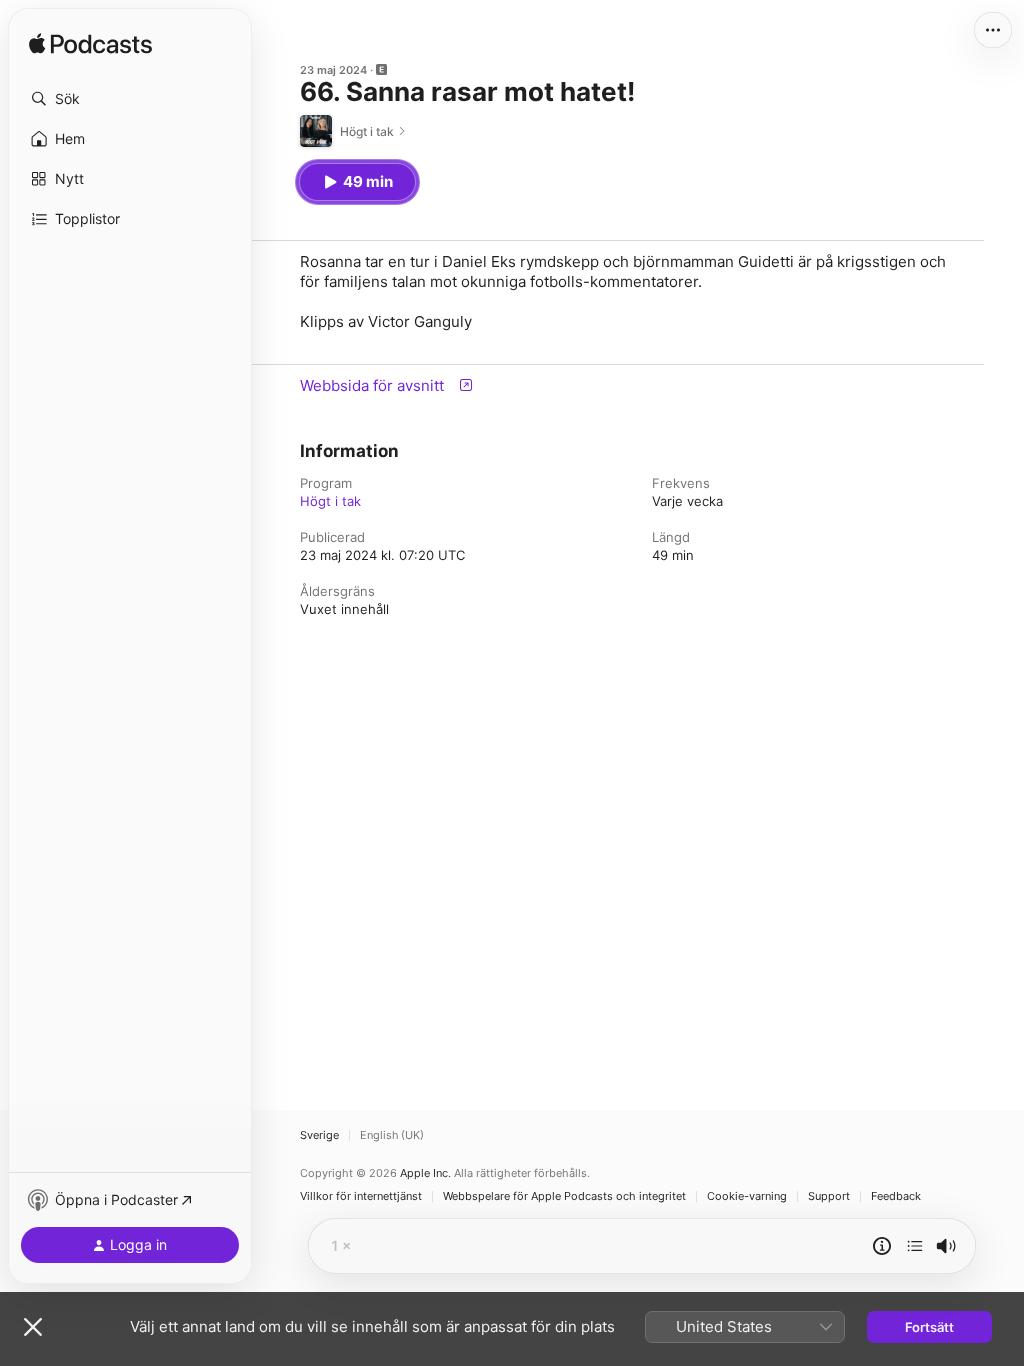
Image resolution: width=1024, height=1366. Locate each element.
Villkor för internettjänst (361, 1196)
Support (829, 1196)
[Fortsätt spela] (915, 1246)
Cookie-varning (747, 1196)
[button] (130, 99)
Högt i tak (330, 501)
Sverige (319, 1135)
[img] (90, 45)
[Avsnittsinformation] (882, 1246)
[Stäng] (33, 1327)
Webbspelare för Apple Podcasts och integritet (564, 1196)
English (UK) (392, 1135)
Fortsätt (929, 1327)
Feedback (896, 1196)
